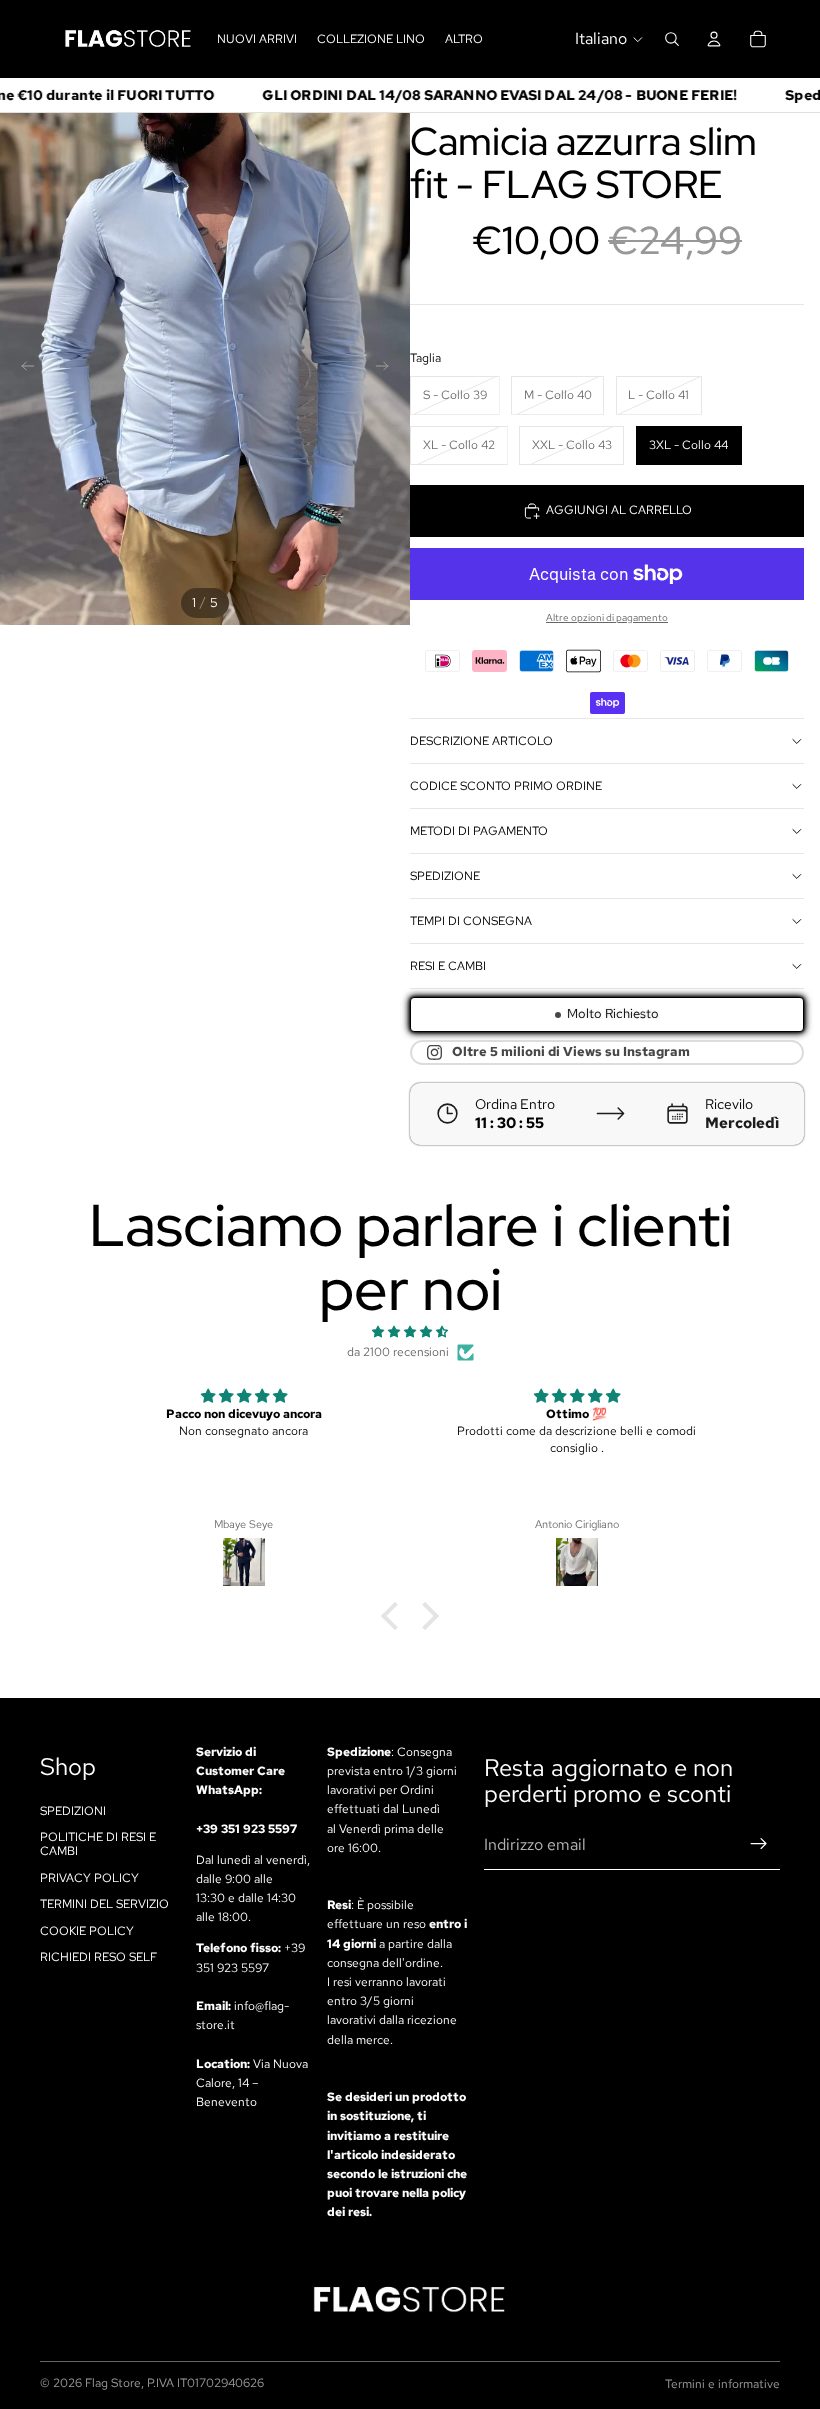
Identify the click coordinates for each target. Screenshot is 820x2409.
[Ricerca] (672, 39)
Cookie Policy (87, 1930)
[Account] (714, 39)
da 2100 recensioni (398, 1352)
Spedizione (445, 876)
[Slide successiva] (388, 369)
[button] (395, 1616)
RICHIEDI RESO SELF (98, 1957)
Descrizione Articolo (481, 741)
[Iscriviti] (759, 1844)
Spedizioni (73, 1810)
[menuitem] (464, 38)
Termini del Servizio (104, 1904)
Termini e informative (722, 2384)
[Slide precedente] (22, 369)
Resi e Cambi (448, 966)
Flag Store (113, 2383)
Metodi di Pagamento (479, 831)
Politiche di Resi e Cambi (98, 1844)
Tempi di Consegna (471, 921)
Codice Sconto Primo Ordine (506, 786)
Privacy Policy (89, 1878)
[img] (410, 1332)
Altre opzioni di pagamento (607, 617)
